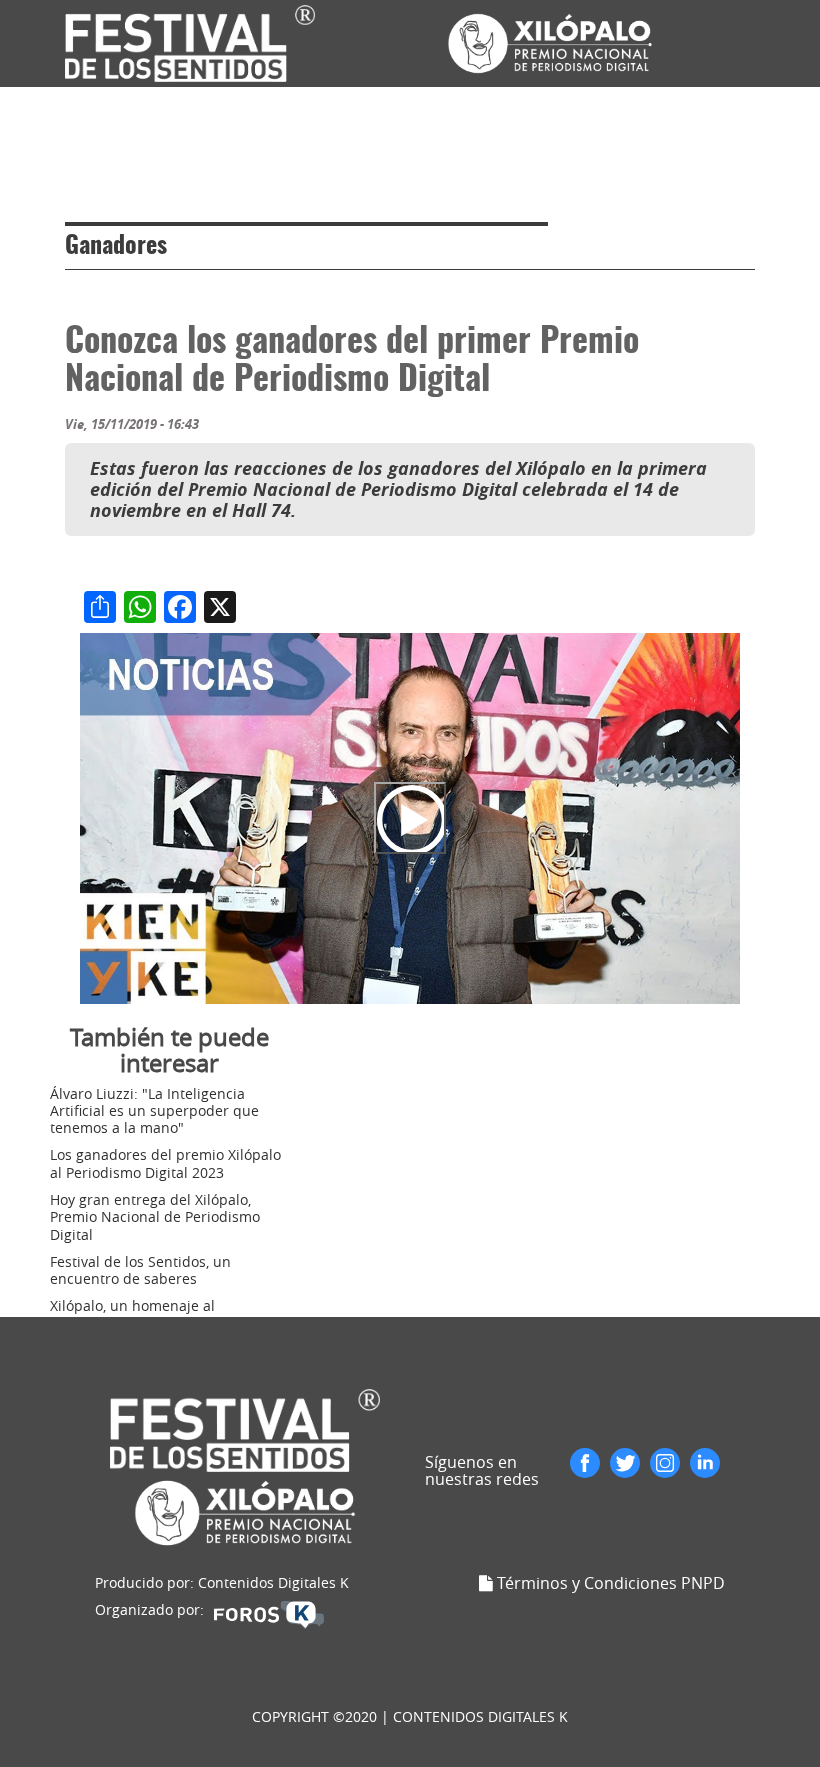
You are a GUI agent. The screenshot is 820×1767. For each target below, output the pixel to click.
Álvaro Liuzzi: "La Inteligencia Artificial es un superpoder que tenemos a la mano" (154, 1111)
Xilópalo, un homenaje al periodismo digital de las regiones (164, 1314)
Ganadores (116, 247)
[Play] (410, 818)
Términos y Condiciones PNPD (611, 1583)
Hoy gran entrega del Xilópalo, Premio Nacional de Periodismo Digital (155, 1217)
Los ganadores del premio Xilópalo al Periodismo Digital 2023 (165, 1163)
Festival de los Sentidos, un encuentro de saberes (140, 1270)
